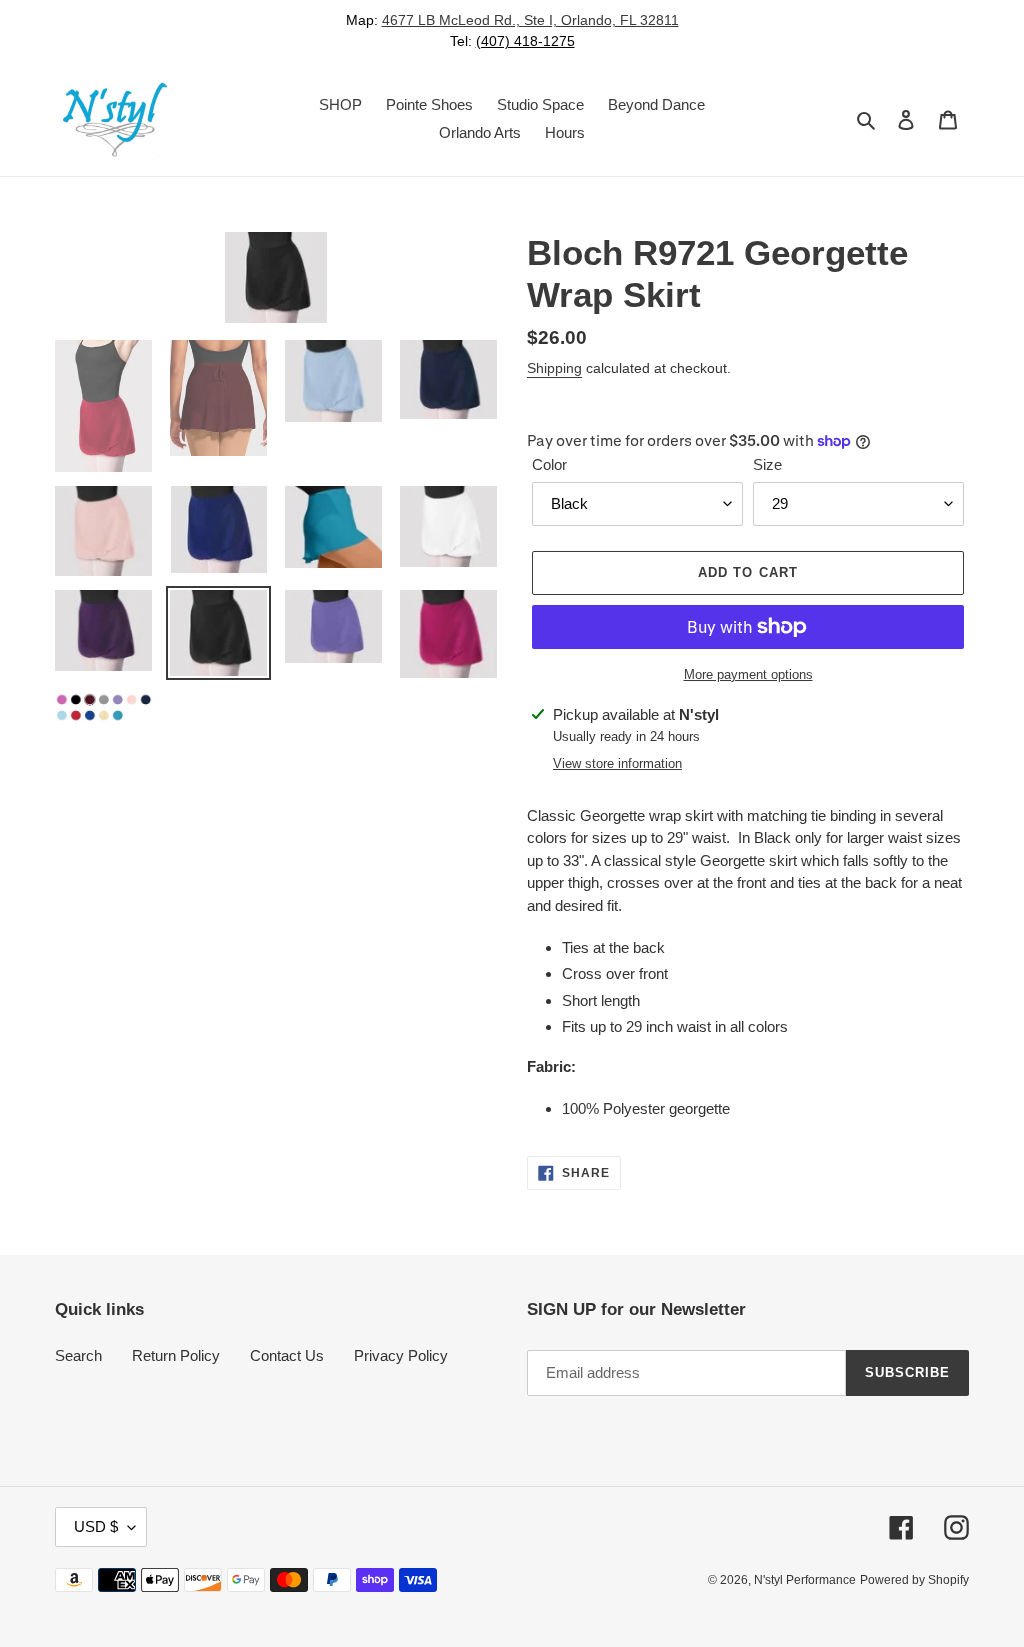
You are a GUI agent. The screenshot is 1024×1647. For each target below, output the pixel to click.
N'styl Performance (805, 1580)
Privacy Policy (401, 1355)
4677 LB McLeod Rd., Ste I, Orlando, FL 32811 (530, 20)
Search (78, 1355)
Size (767, 464)
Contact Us (287, 1355)
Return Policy (176, 1355)
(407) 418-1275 (525, 41)
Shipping (554, 368)
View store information (617, 763)
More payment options (748, 674)
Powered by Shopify (914, 1580)
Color (549, 464)
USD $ (96, 1526)
